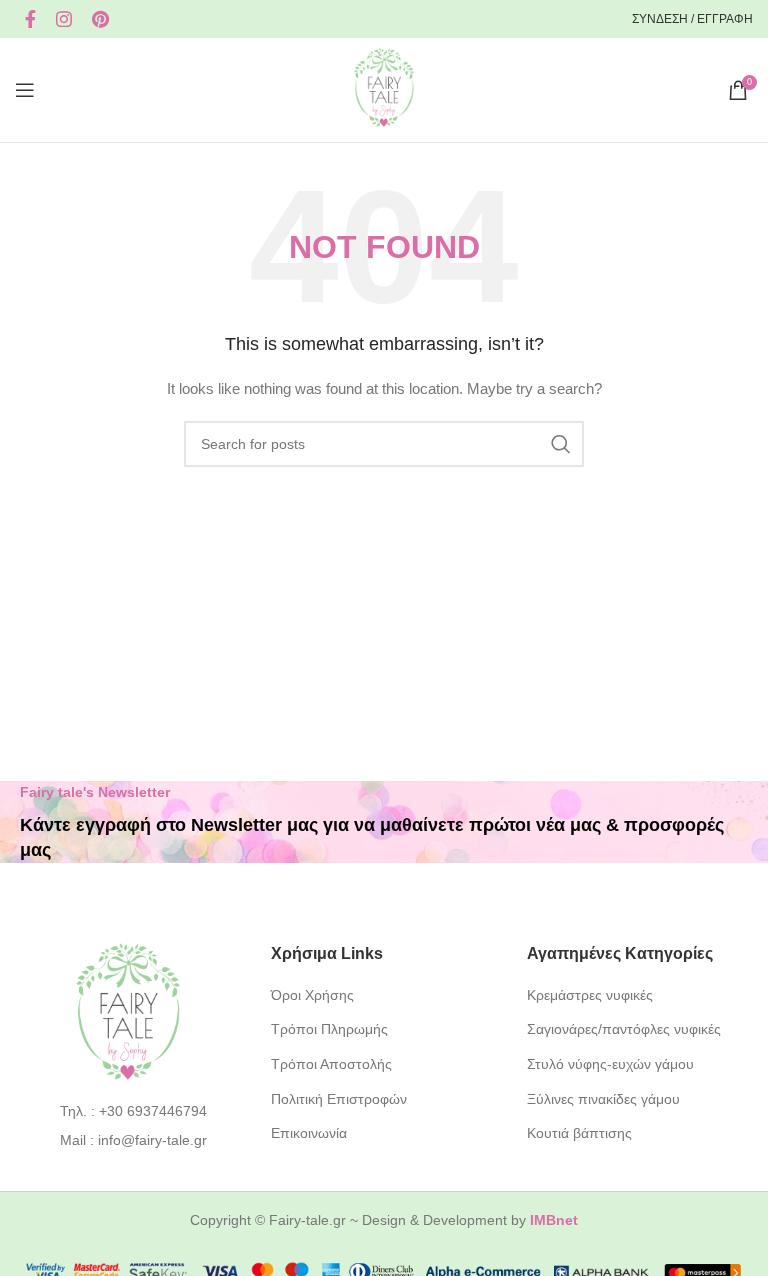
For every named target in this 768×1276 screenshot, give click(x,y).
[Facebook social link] (30, 19)
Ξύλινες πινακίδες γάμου (603, 1099)
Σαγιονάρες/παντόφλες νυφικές (624, 1029)
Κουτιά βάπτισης (579, 1133)
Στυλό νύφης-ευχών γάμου (610, 1064)
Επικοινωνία (309, 1133)
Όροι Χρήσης (312, 995)
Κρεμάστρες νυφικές (590, 995)
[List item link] (128, 1111)
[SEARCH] (561, 444)
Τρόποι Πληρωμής (329, 1029)
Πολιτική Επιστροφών (339, 1099)
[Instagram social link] (64, 19)
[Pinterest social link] (100, 19)
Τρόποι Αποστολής (331, 1064)
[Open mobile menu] (25, 90)
